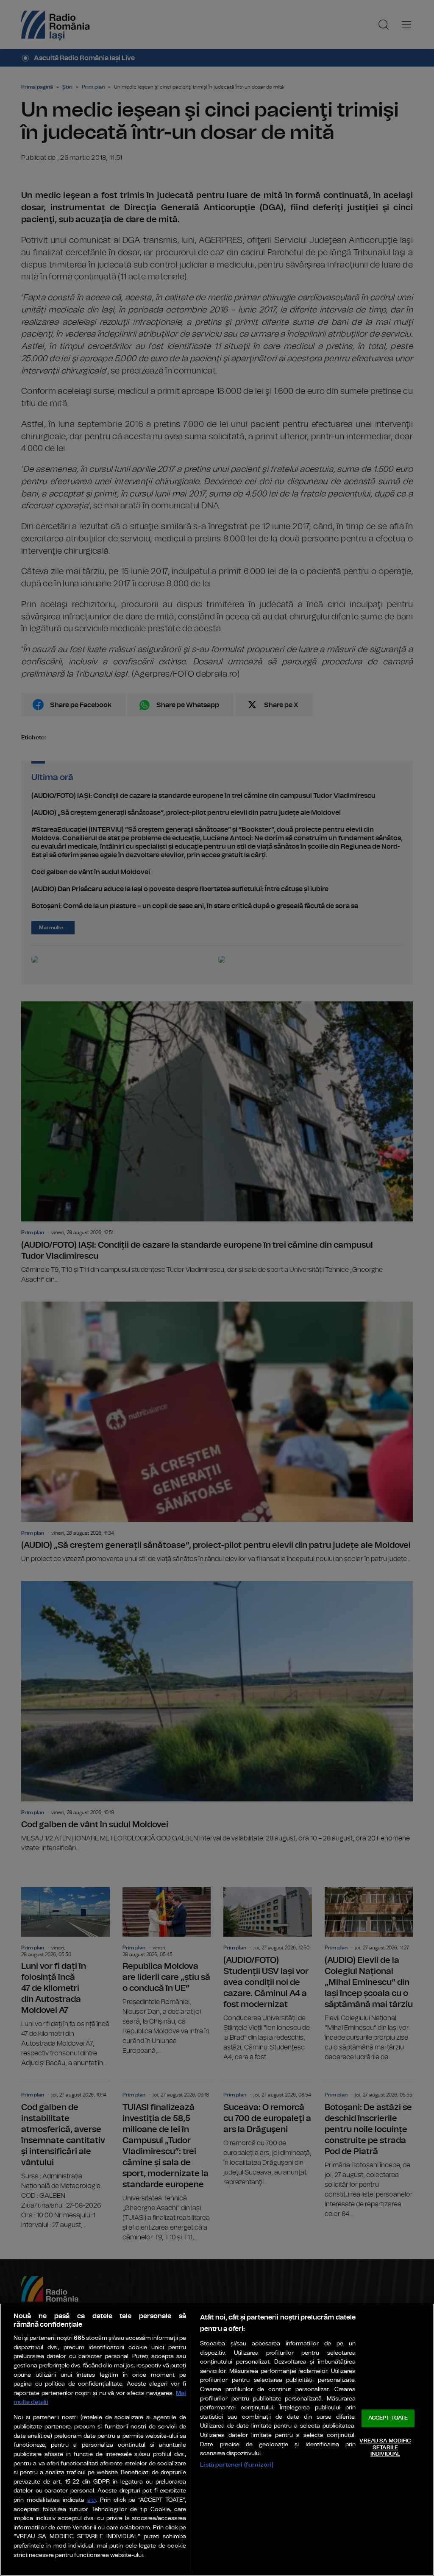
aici (92, 2500)
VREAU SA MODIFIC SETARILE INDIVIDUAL (385, 2448)
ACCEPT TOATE (388, 2418)
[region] (217, 2440)
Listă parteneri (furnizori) (237, 2465)
